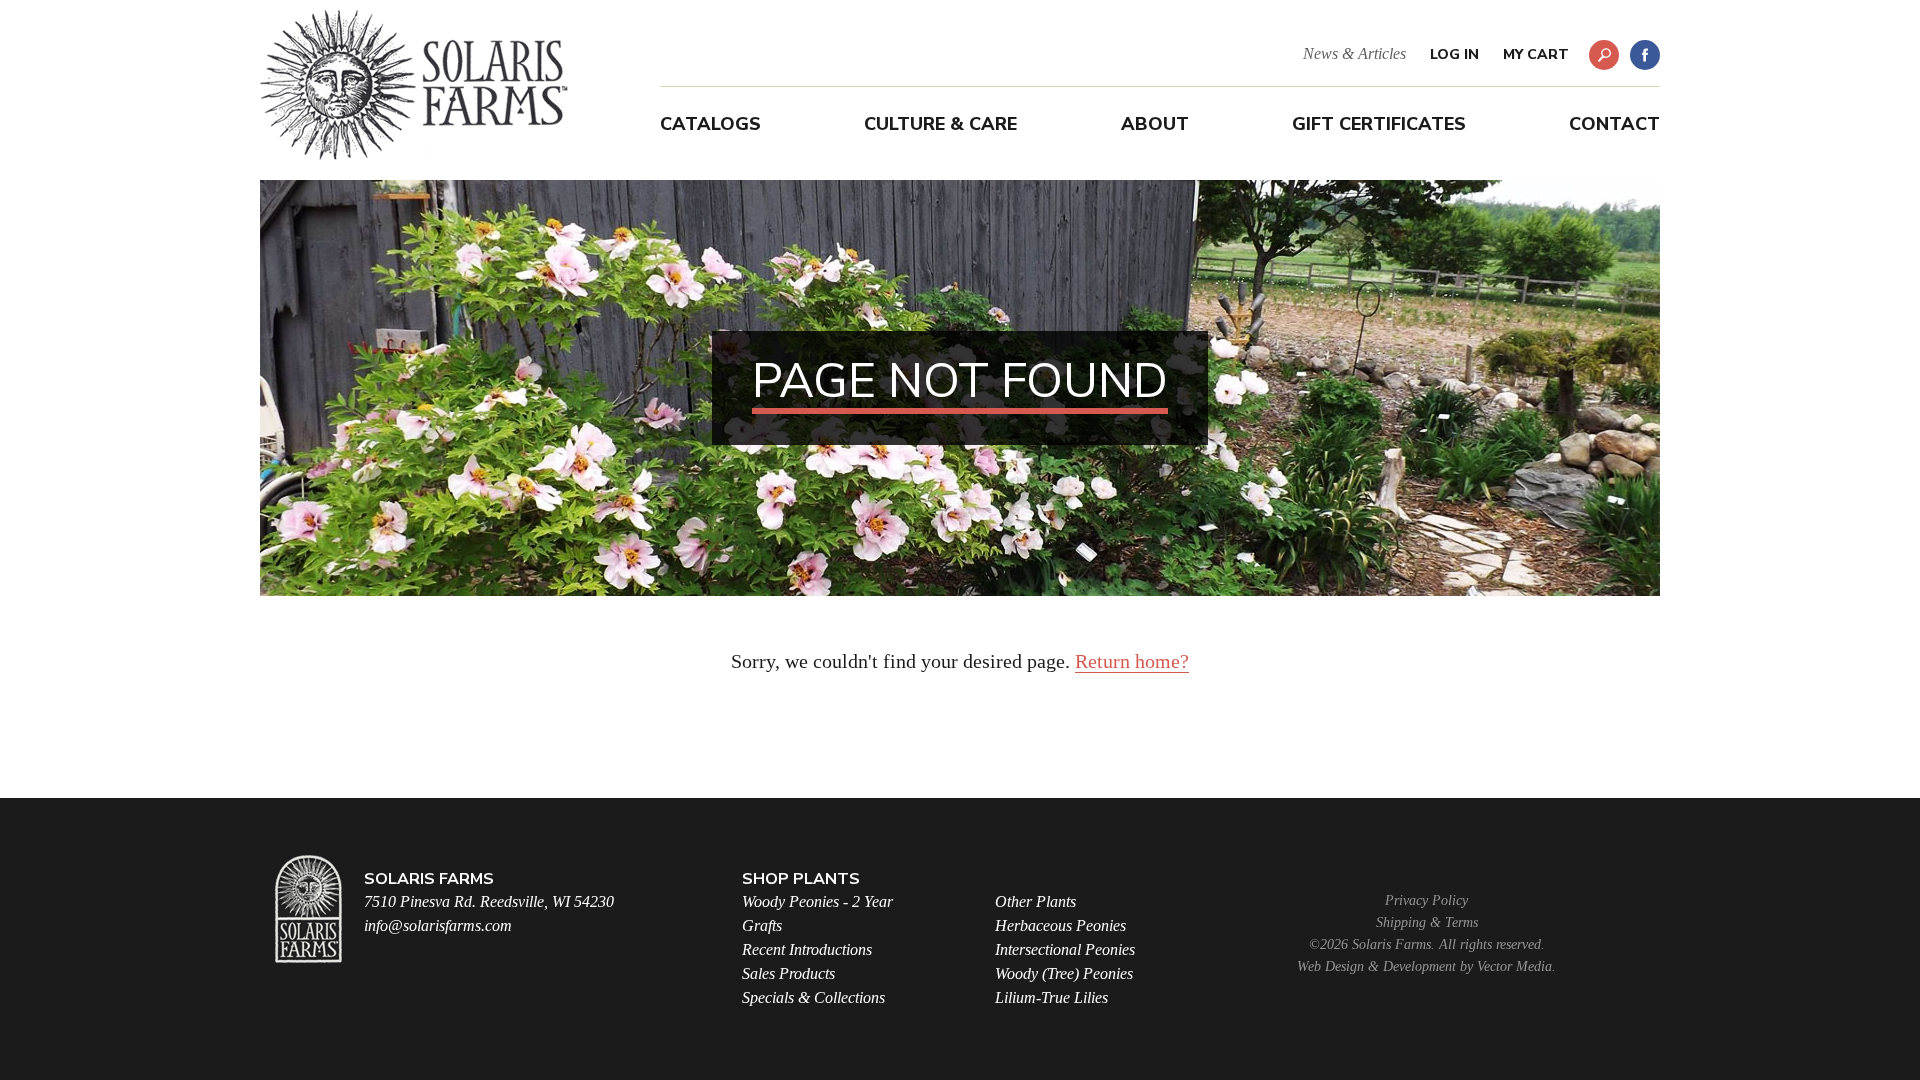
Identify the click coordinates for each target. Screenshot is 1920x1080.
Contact (1614, 124)
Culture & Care (940, 124)
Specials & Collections (813, 997)
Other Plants (1035, 901)
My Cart (1536, 54)
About (1155, 124)
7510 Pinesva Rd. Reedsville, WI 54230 (489, 901)
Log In (1454, 54)
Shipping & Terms (1427, 922)
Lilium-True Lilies (1051, 997)
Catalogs (710, 124)
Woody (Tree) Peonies (1064, 973)
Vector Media (1514, 966)
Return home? (1132, 661)
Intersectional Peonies (1065, 949)
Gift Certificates (1379, 124)
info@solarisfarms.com (438, 925)
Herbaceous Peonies (1060, 925)
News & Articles (1354, 53)
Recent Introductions (807, 949)
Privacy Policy (1426, 900)
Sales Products (788, 973)
